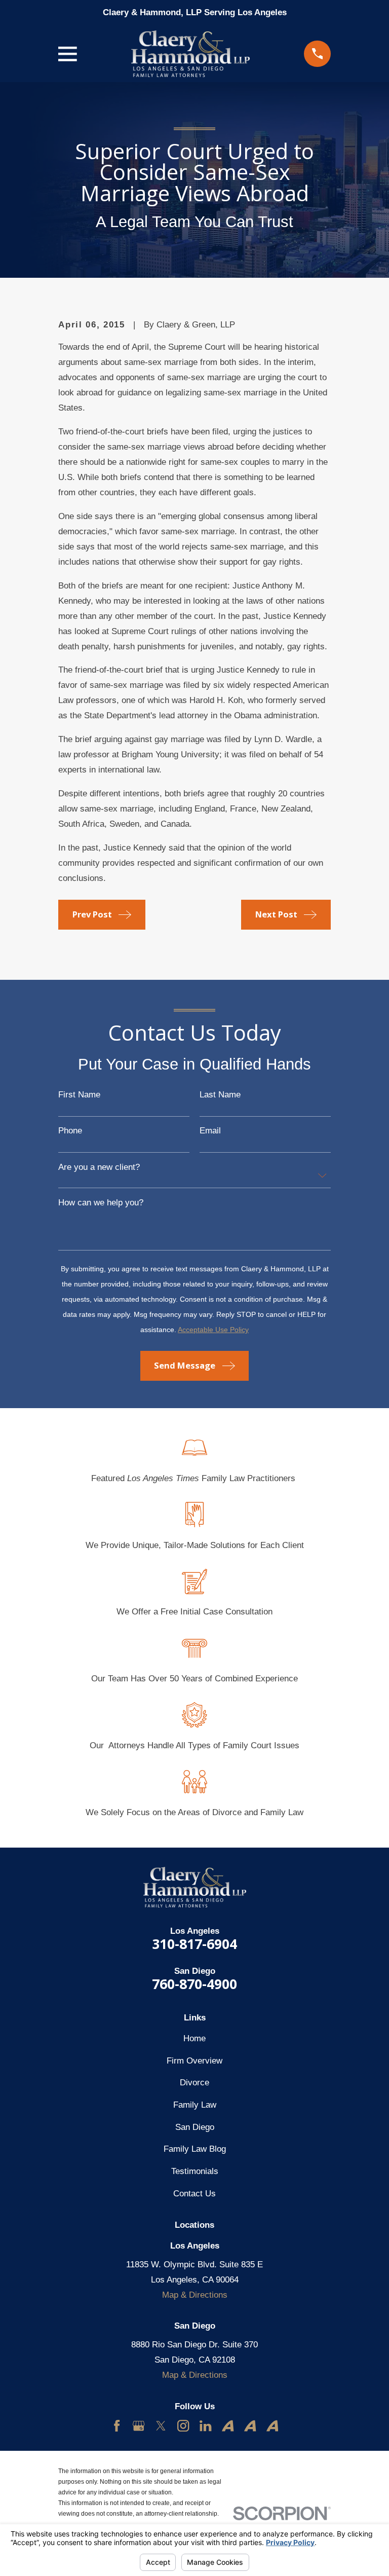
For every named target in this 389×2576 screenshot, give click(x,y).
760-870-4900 (194, 1984)
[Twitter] (161, 2426)
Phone (70, 1131)
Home (194, 2038)
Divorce (194, 2083)
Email (210, 1131)
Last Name (220, 1095)
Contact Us (194, 2194)
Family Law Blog (195, 2149)
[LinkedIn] (205, 2426)
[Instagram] (183, 2426)
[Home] (190, 54)
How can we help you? (101, 1203)
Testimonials (195, 2171)
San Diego (195, 2127)
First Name (79, 1095)
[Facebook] (117, 2426)
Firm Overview (194, 2061)
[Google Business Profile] (139, 2426)
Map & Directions (195, 2295)
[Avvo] (228, 2426)
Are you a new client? (99, 1168)
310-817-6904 (194, 1944)
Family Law (195, 2105)
